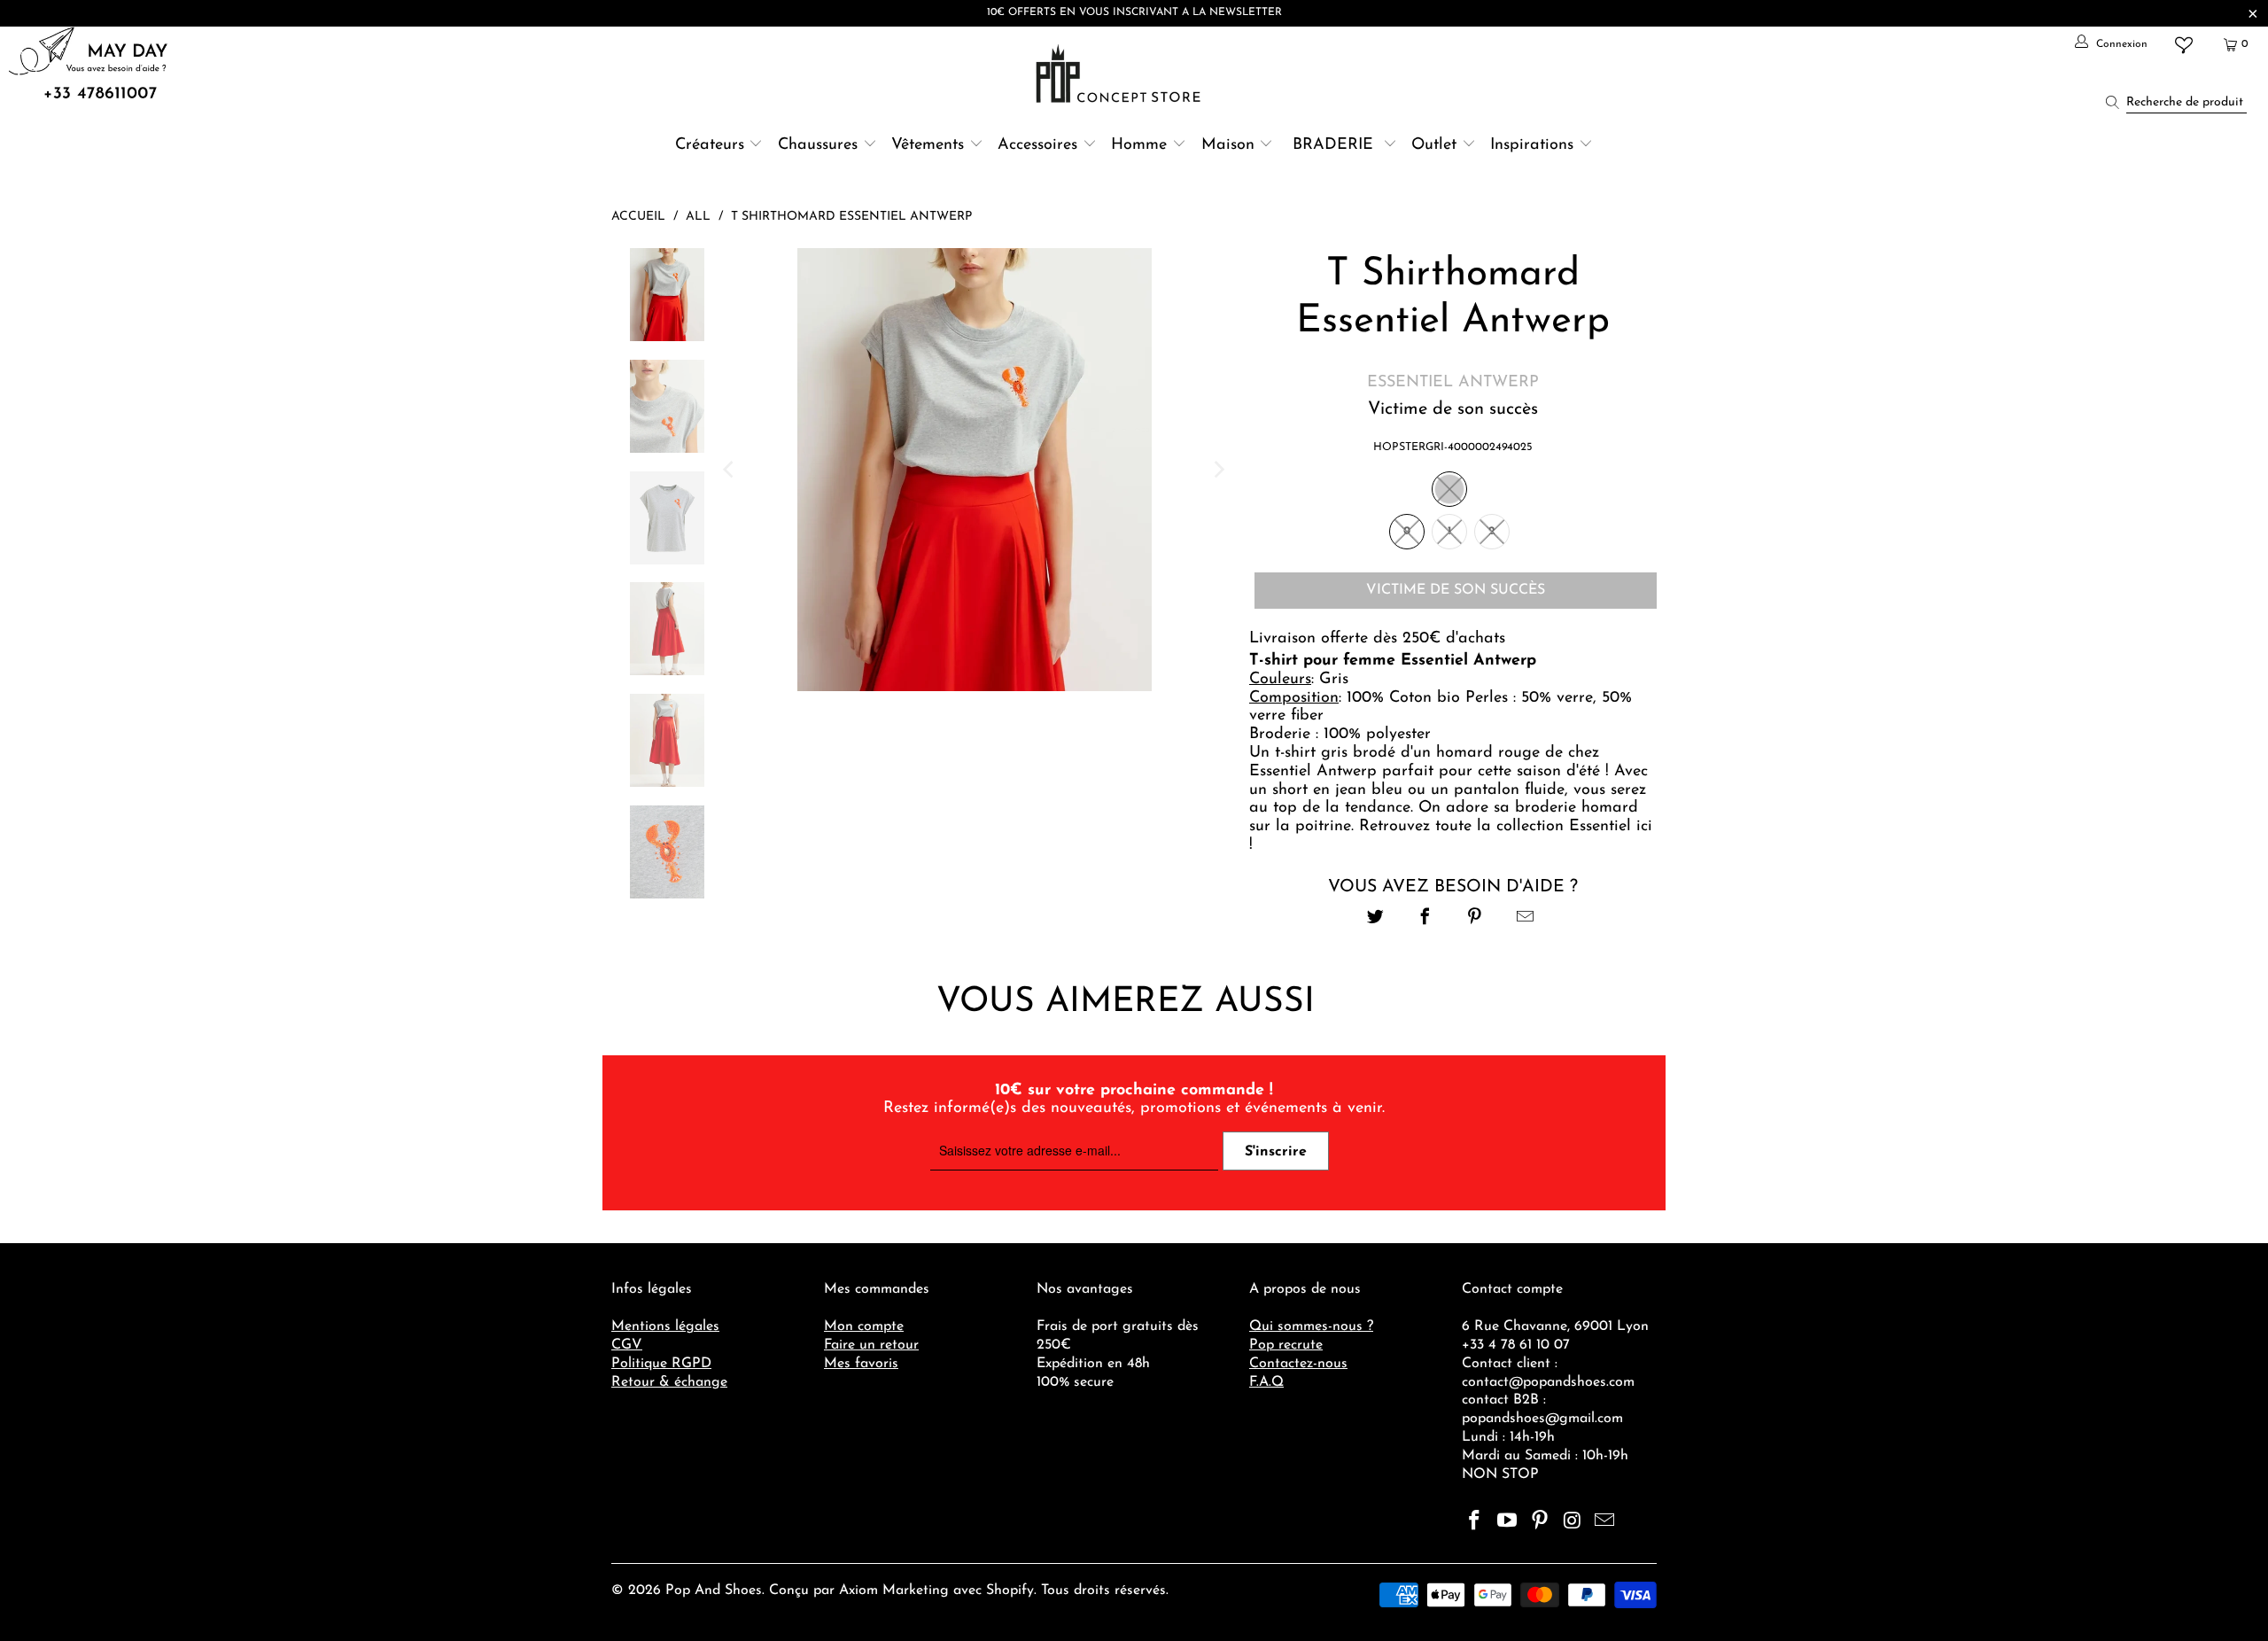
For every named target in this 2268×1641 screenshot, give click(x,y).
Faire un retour (871, 1345)
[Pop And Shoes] (1120, 74)
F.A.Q (1266, 1382)
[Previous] (730, 470)
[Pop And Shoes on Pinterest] (1540, 1522)
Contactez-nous (1298, 1364)
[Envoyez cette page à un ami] (1525, 919)
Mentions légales (665, 1326)
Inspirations (1534, 145)
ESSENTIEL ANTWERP (1453, 383)
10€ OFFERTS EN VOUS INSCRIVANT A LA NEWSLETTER (1134, 12)
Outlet (1434, 145)
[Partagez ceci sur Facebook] (1425, 919)
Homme (1139, 145)
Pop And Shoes (714, 1590)
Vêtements (928, 145)
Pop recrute (1286, 1345)
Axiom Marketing (894, 1590)
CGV (627, 1345)
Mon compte (864, 1326)
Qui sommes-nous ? (1311, 1326)
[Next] (1218, 470)
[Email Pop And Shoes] (1605, 1522)
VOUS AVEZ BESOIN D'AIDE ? (1453, 887)
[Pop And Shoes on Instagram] (1573, 1522)
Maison (1228, 145)
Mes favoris (861, 1364)
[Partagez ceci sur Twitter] (1375, 919)
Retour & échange (669, 1382)
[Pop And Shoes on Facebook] (1475, 1522)
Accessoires (1037, 145)
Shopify (1010, 1590)
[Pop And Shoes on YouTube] (1508, 1522)
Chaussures (818, 145)
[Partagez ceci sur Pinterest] (1476, 919)
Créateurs (710, 145)
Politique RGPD (661, 1364)
